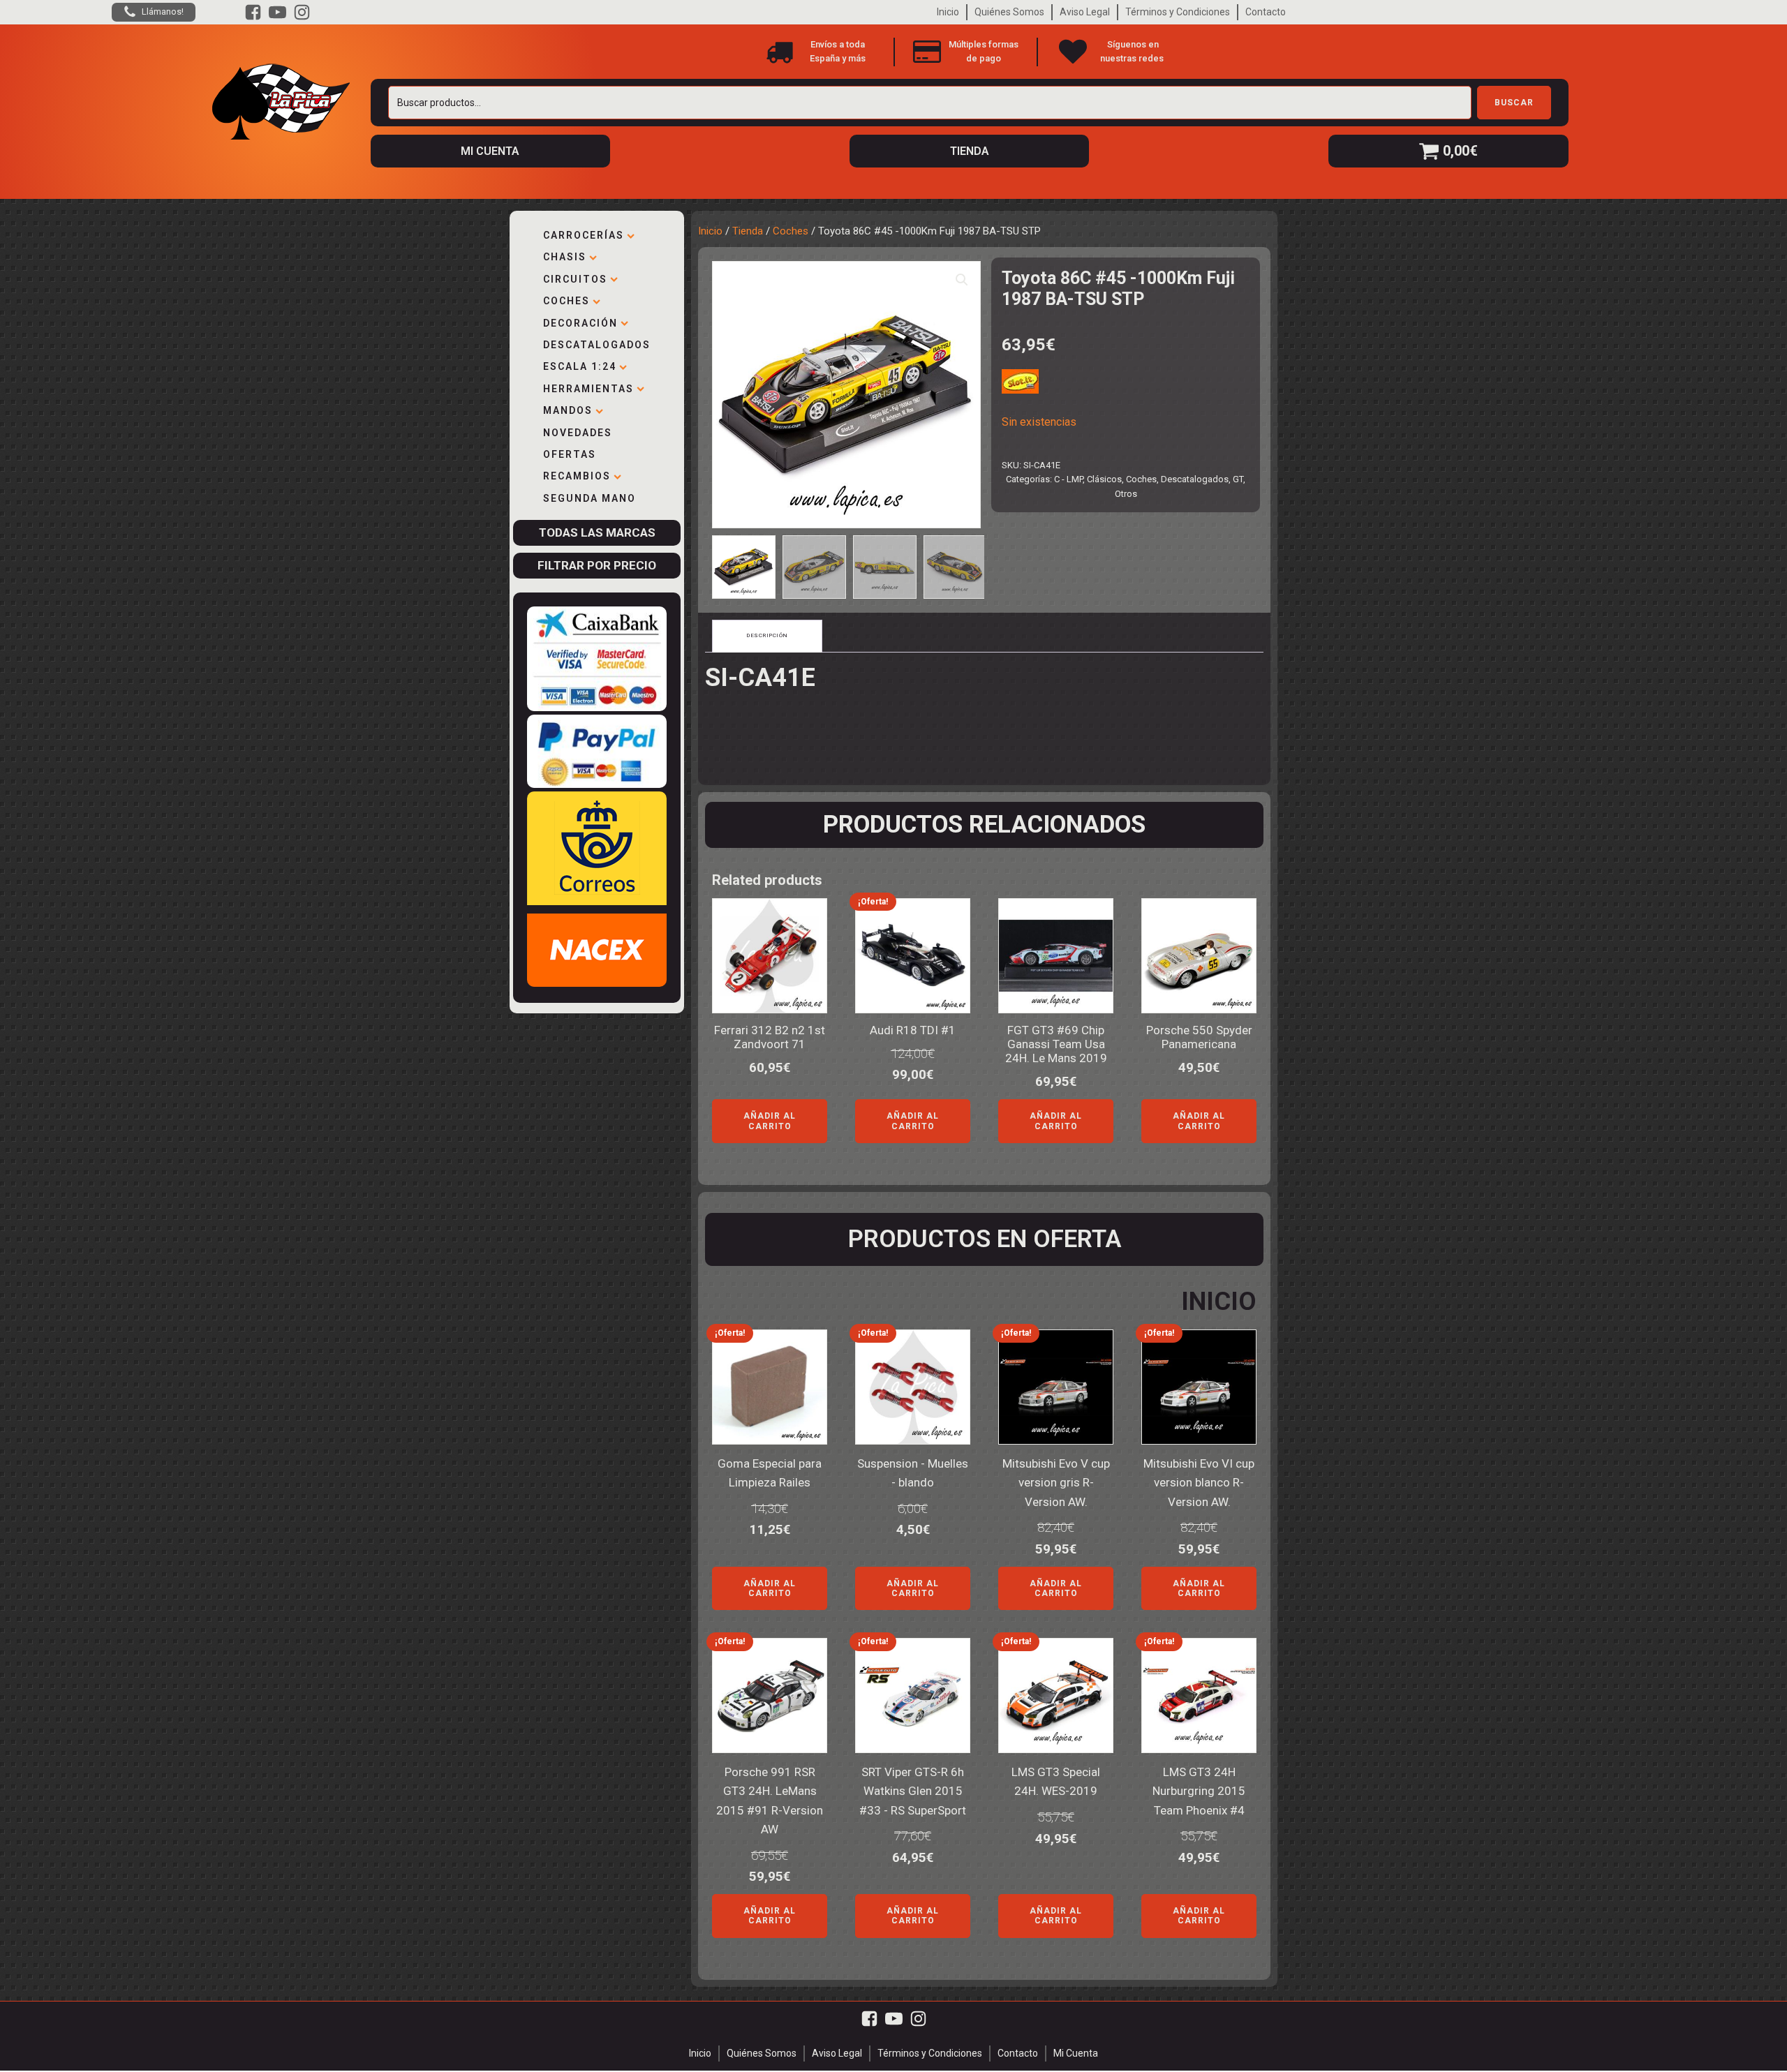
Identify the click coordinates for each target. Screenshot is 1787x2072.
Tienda (748, 231)
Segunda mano (590, 498)
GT (1238, 479)
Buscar (1514, 103)
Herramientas (588, 389)
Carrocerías (584, 235)
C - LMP (1068, 479)
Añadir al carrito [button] (770, 1121)
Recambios (577, 476)
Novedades (578, 433)
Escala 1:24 (580, 366)
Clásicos (1104, 479)
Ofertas (570, 454)
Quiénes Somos (1009, 12)
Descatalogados (597, 345)
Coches (566, 301)
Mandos (568, 410)
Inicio (948, 12)
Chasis (565, 257)
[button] (962, 280)
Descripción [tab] (767, 635)
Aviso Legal (1085, 12)
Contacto (1266, 12)
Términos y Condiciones (1178, 12)
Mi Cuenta (1076, 2053)
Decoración (580, 323)
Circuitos (575, 279)
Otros (1126, 494)
